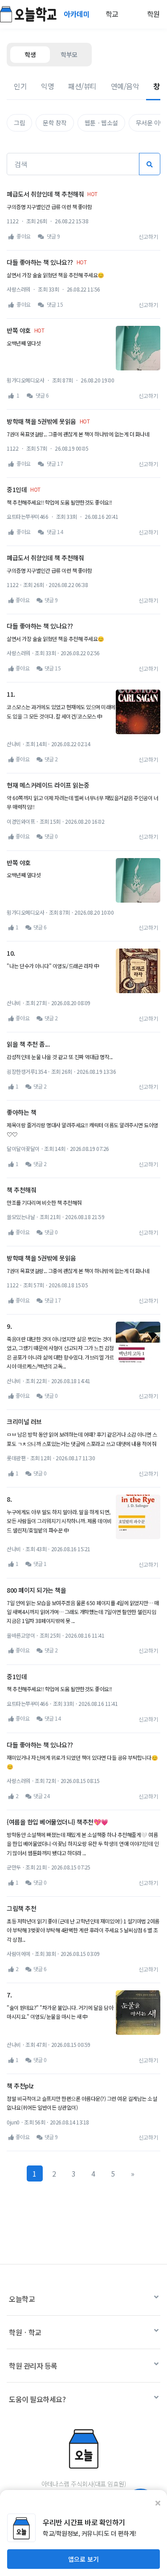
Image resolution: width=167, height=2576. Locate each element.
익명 (47, 86)
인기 (20, 86)
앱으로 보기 (83, 2559)
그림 (19, 123)
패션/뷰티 (82, 86)
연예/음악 (125, 86)
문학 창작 (55, 123)
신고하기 (148, 236)
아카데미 (77, 14)
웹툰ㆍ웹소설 (101, 123)
